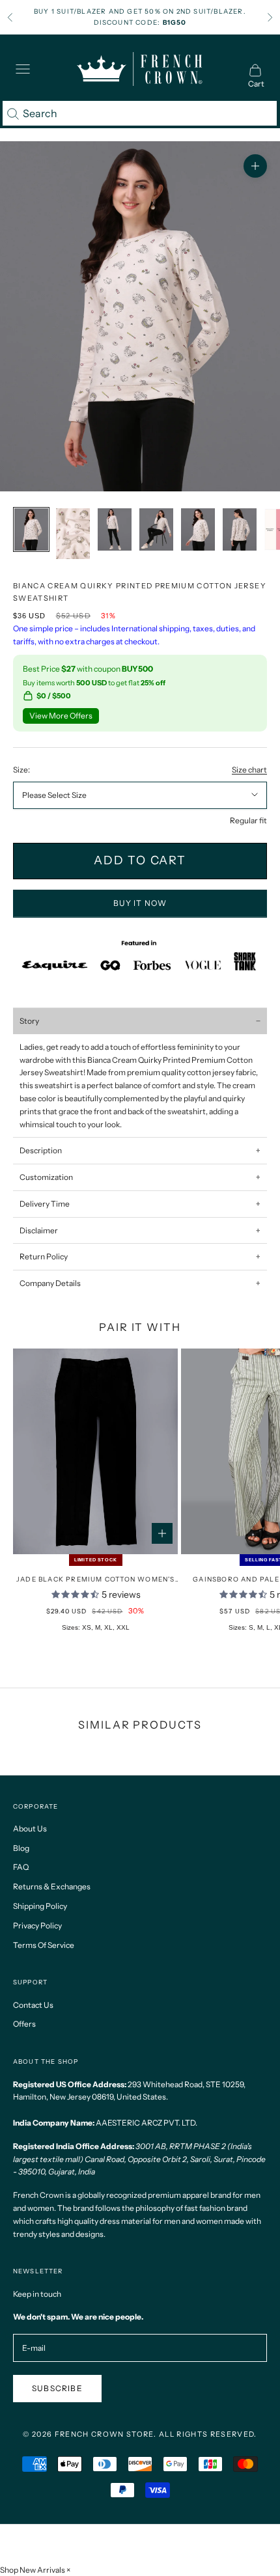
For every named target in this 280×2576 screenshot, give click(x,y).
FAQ (21, 1867)
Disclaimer (39, 1230)
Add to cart (140, 860)
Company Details (50, 1283)
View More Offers (61, 716)
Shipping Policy (40, 1906)
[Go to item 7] (240, 529)
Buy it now (140, 903)
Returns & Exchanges (52, 1886)
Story (29, 1021)
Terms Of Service (44, 1945)
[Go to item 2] (31, 529)
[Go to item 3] (73, 534)
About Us (30, 1829)
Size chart (249, 770)
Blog (21, 1848)
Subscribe (57, 2388)
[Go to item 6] (198, 529)
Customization (46, 1177)
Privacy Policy (37, 1925)
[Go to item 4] (115, 529)
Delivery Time (45, 1204)
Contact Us (33, 2005)
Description (41, 1150)
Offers (24, 2024)
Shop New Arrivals (33, 2570)
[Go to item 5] (156, 529)
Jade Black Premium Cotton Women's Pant (96, 1580)
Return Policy (44, 1256)
